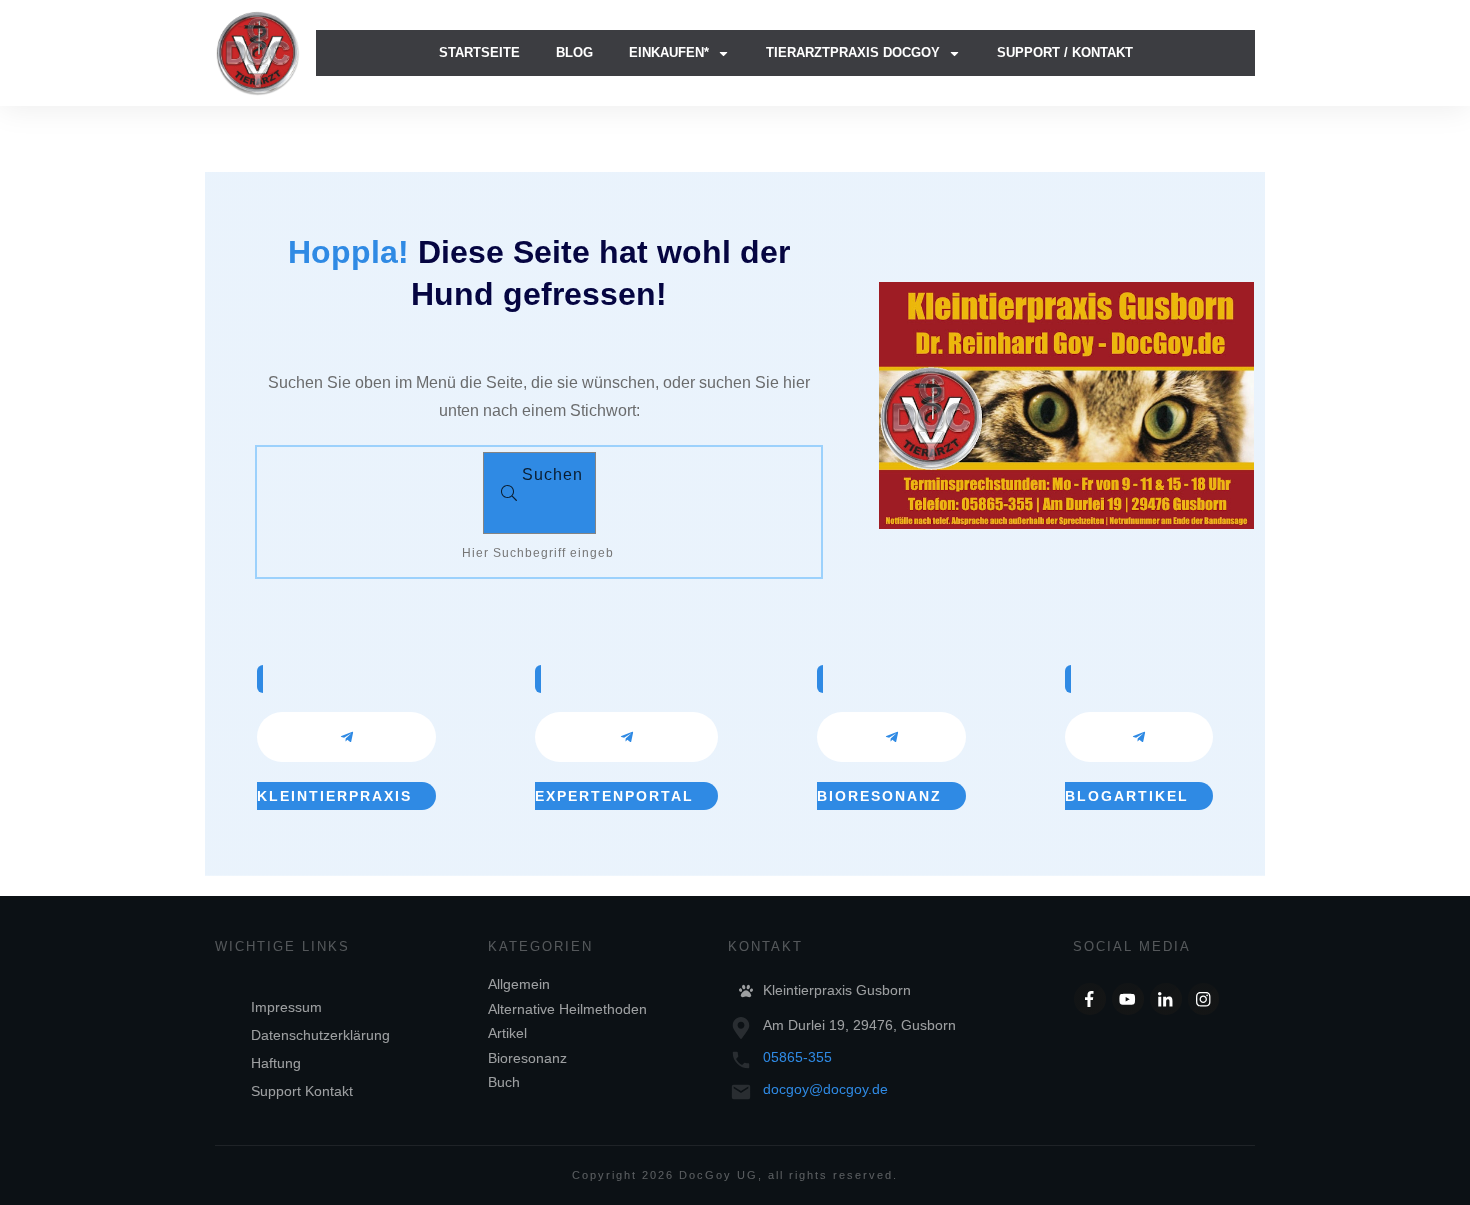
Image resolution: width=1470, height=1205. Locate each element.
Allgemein (519, 984)
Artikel (507, 1033)
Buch (504, 1082)
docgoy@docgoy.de (825, 1089)
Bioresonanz (527, 1058)
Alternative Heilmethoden (567, 1009)
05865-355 (797, 1057)
